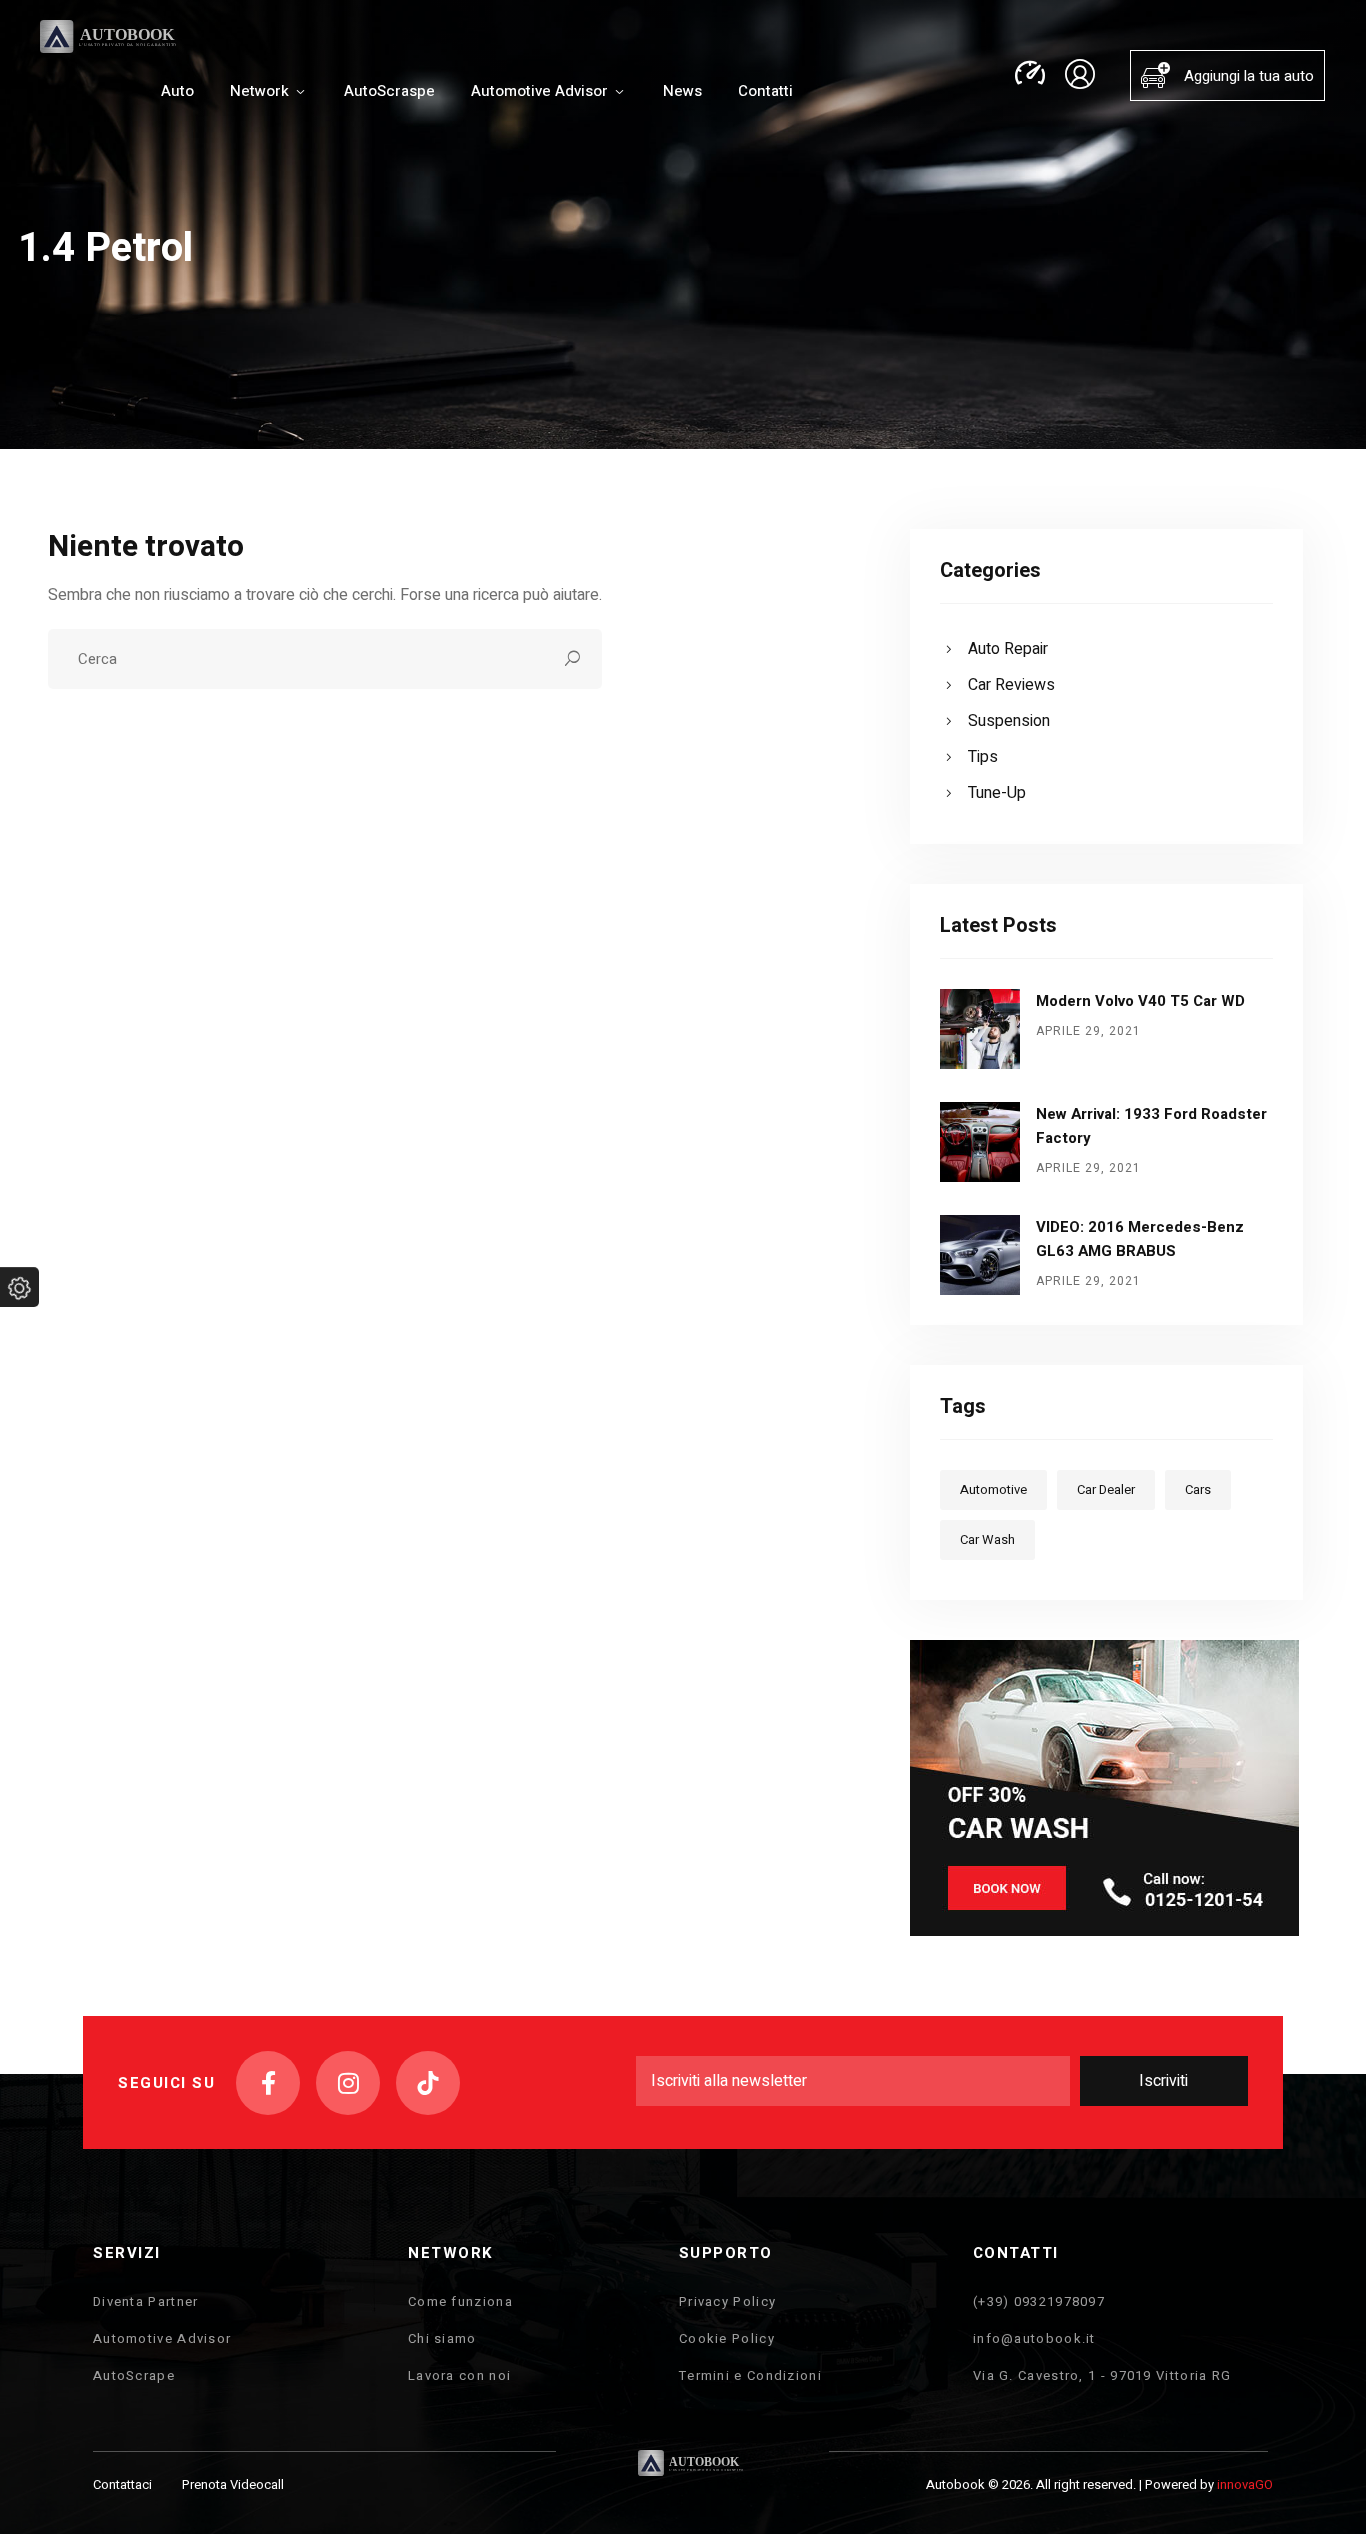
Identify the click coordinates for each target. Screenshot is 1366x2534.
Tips (983, 757)
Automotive (993, 1489)
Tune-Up (997, 793)
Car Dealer (1106, 1489)
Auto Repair (1008, 649)
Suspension (1009, 721)
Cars (1198, 1489)
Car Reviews (1011, 685)
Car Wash (987, 1539)
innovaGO (1245, 2484)
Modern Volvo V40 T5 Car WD (1140, 1001)
